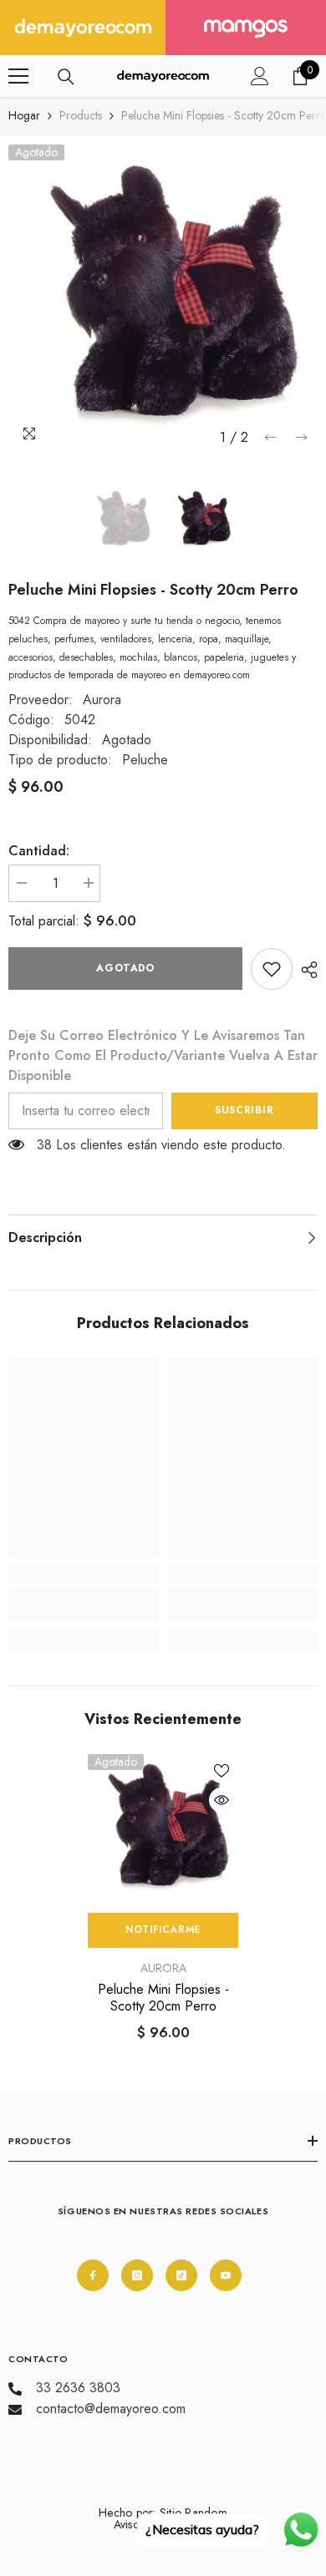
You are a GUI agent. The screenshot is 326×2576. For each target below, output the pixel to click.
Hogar (24, 115)
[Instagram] (137, 2275)
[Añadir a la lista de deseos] (222, 1771)
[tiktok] (181, 2275)
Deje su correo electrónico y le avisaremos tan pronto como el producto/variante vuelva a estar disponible (163, 1055)
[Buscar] (66, 77)
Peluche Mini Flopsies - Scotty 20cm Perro (163, 1998)
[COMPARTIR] (305, 970)
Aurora (102, 700)
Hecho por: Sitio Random (163, 2513)
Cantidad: (39, 851)
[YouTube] (226, 2275)
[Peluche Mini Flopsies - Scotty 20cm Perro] (163, 1829)
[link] (272, 969)
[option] (163, 299)
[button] (270, 437)
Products (81, 115)
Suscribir (244, 1110)
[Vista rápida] (222, 1800)
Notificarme (163, 1929)
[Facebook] (93, 2275)
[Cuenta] (260, 76)
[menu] (18, 76)
